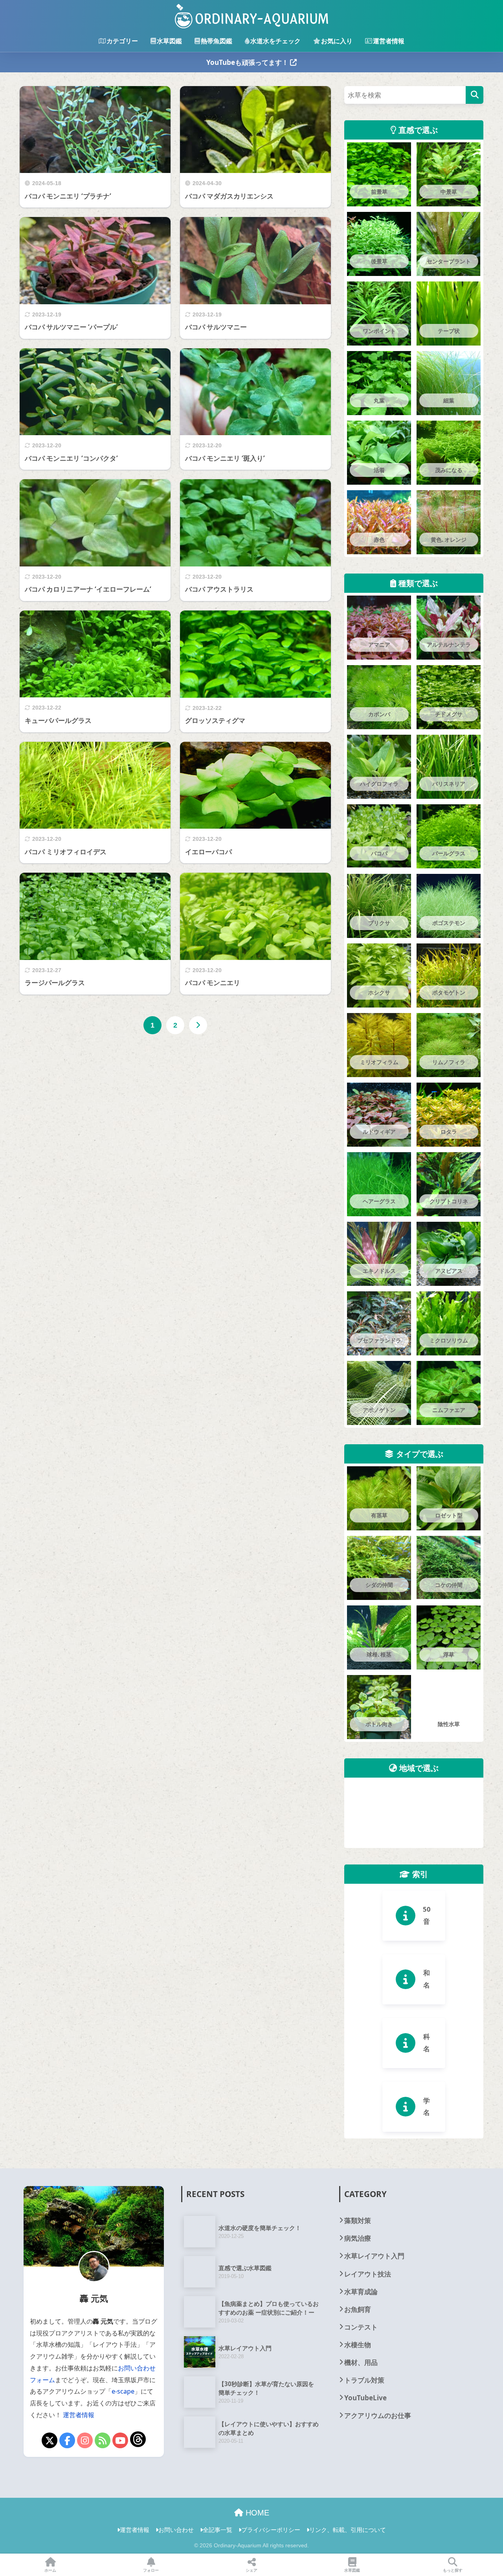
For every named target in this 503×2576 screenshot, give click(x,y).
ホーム (50, 2570)
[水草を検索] (475, 95)
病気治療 (358, 2516)
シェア (251, 2570)
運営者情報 (389, 41)
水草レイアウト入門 (374, 2533)
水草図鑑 (169, 41)
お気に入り (337, 41)
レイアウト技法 (368, 2551)
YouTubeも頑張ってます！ (248, 62)
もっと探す (453, 2570)
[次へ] (198, 1025)
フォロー (151, 2570)
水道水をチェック (275, 41)
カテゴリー (122, 41)
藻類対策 (358, 2498)
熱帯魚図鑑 (217, 41)
